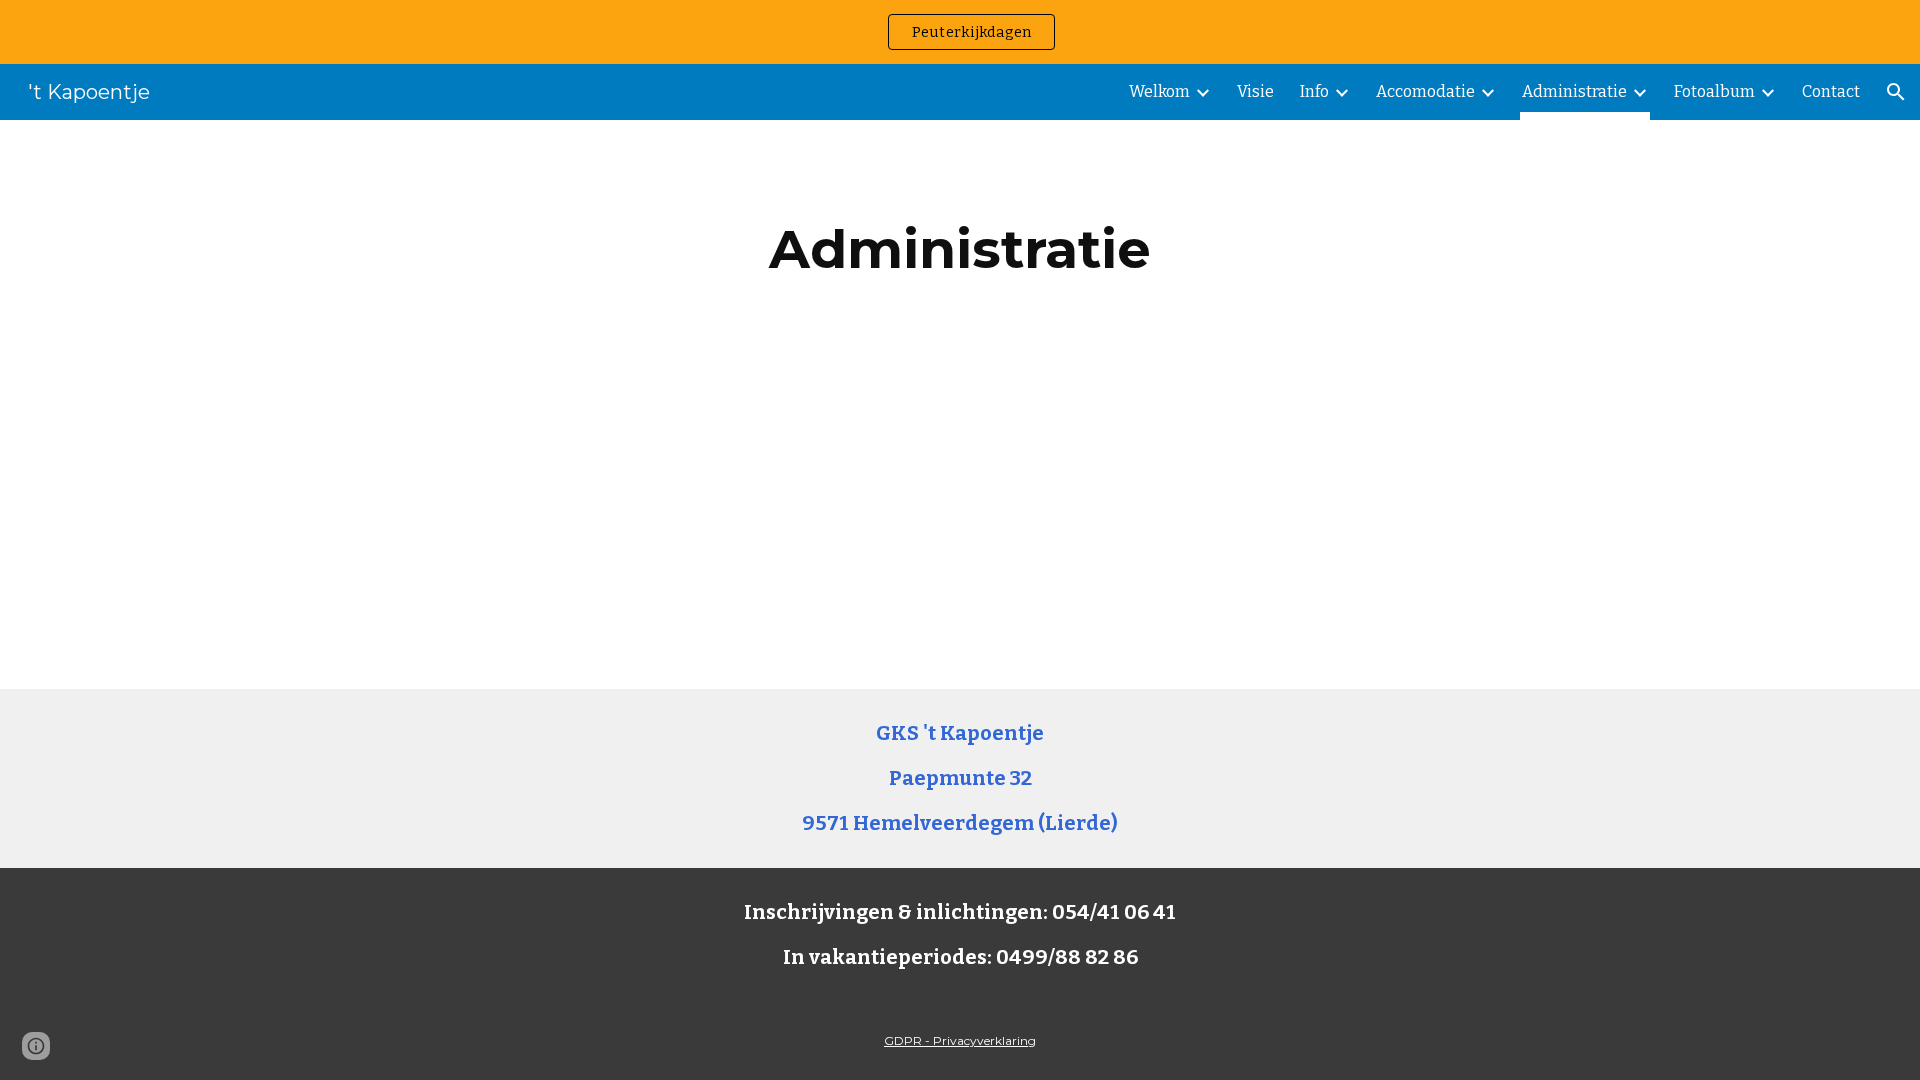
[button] (1896, 92)
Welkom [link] (1159, 91)
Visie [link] (1255, 91)
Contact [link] (1831, 91)
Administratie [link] (1574, 91)
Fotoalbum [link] (1714, 91)
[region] (960, 32)
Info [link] (1314, 91)
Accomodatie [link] (1425, 91)
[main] (960, 249)
